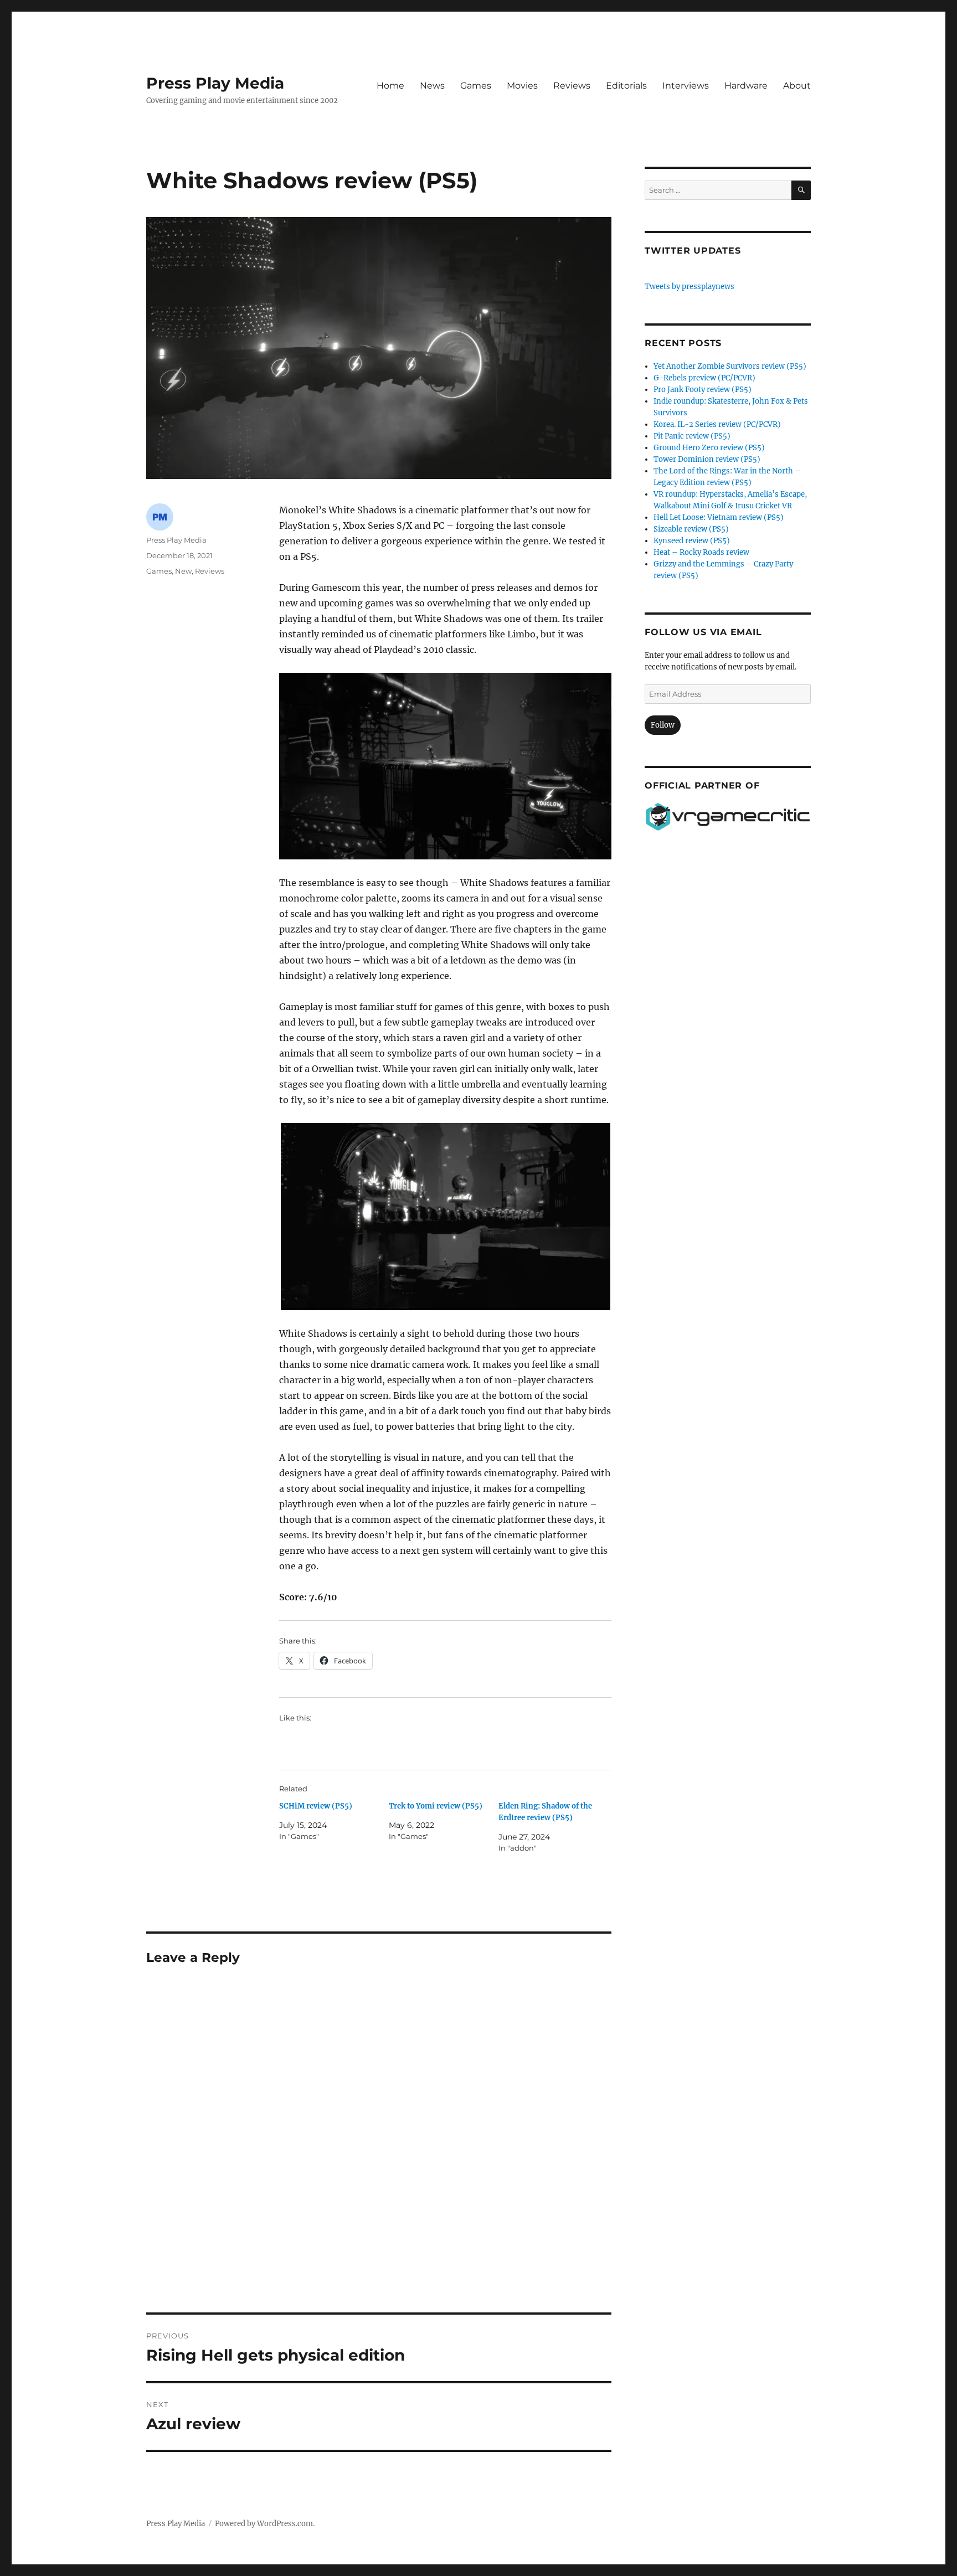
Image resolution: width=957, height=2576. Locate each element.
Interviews (686, 86)
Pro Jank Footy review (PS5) (703, 390)
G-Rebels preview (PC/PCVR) (704, 378)
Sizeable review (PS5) (691, 529)
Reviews (572, 86)
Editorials (626, 86)
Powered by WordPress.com (264, 2524)
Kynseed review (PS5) (692, 541)
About (797, 86)
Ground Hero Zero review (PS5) (709, 448)
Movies (522, 86)
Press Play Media (215, 83)
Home (390, 86)
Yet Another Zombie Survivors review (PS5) (730, 366)
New (183, 571)
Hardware (746, 86)
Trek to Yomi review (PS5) (436, 1806)
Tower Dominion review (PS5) (707, 459)
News (432, 86)
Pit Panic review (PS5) (692, 436)
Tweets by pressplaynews (690, 287)
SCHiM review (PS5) (316, 1806)
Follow (663, 725)
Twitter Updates (693, 251)
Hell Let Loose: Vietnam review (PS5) (719, 517)
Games (476, 86)
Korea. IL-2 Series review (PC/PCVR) (717, 424)
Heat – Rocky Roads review (701, 552)
